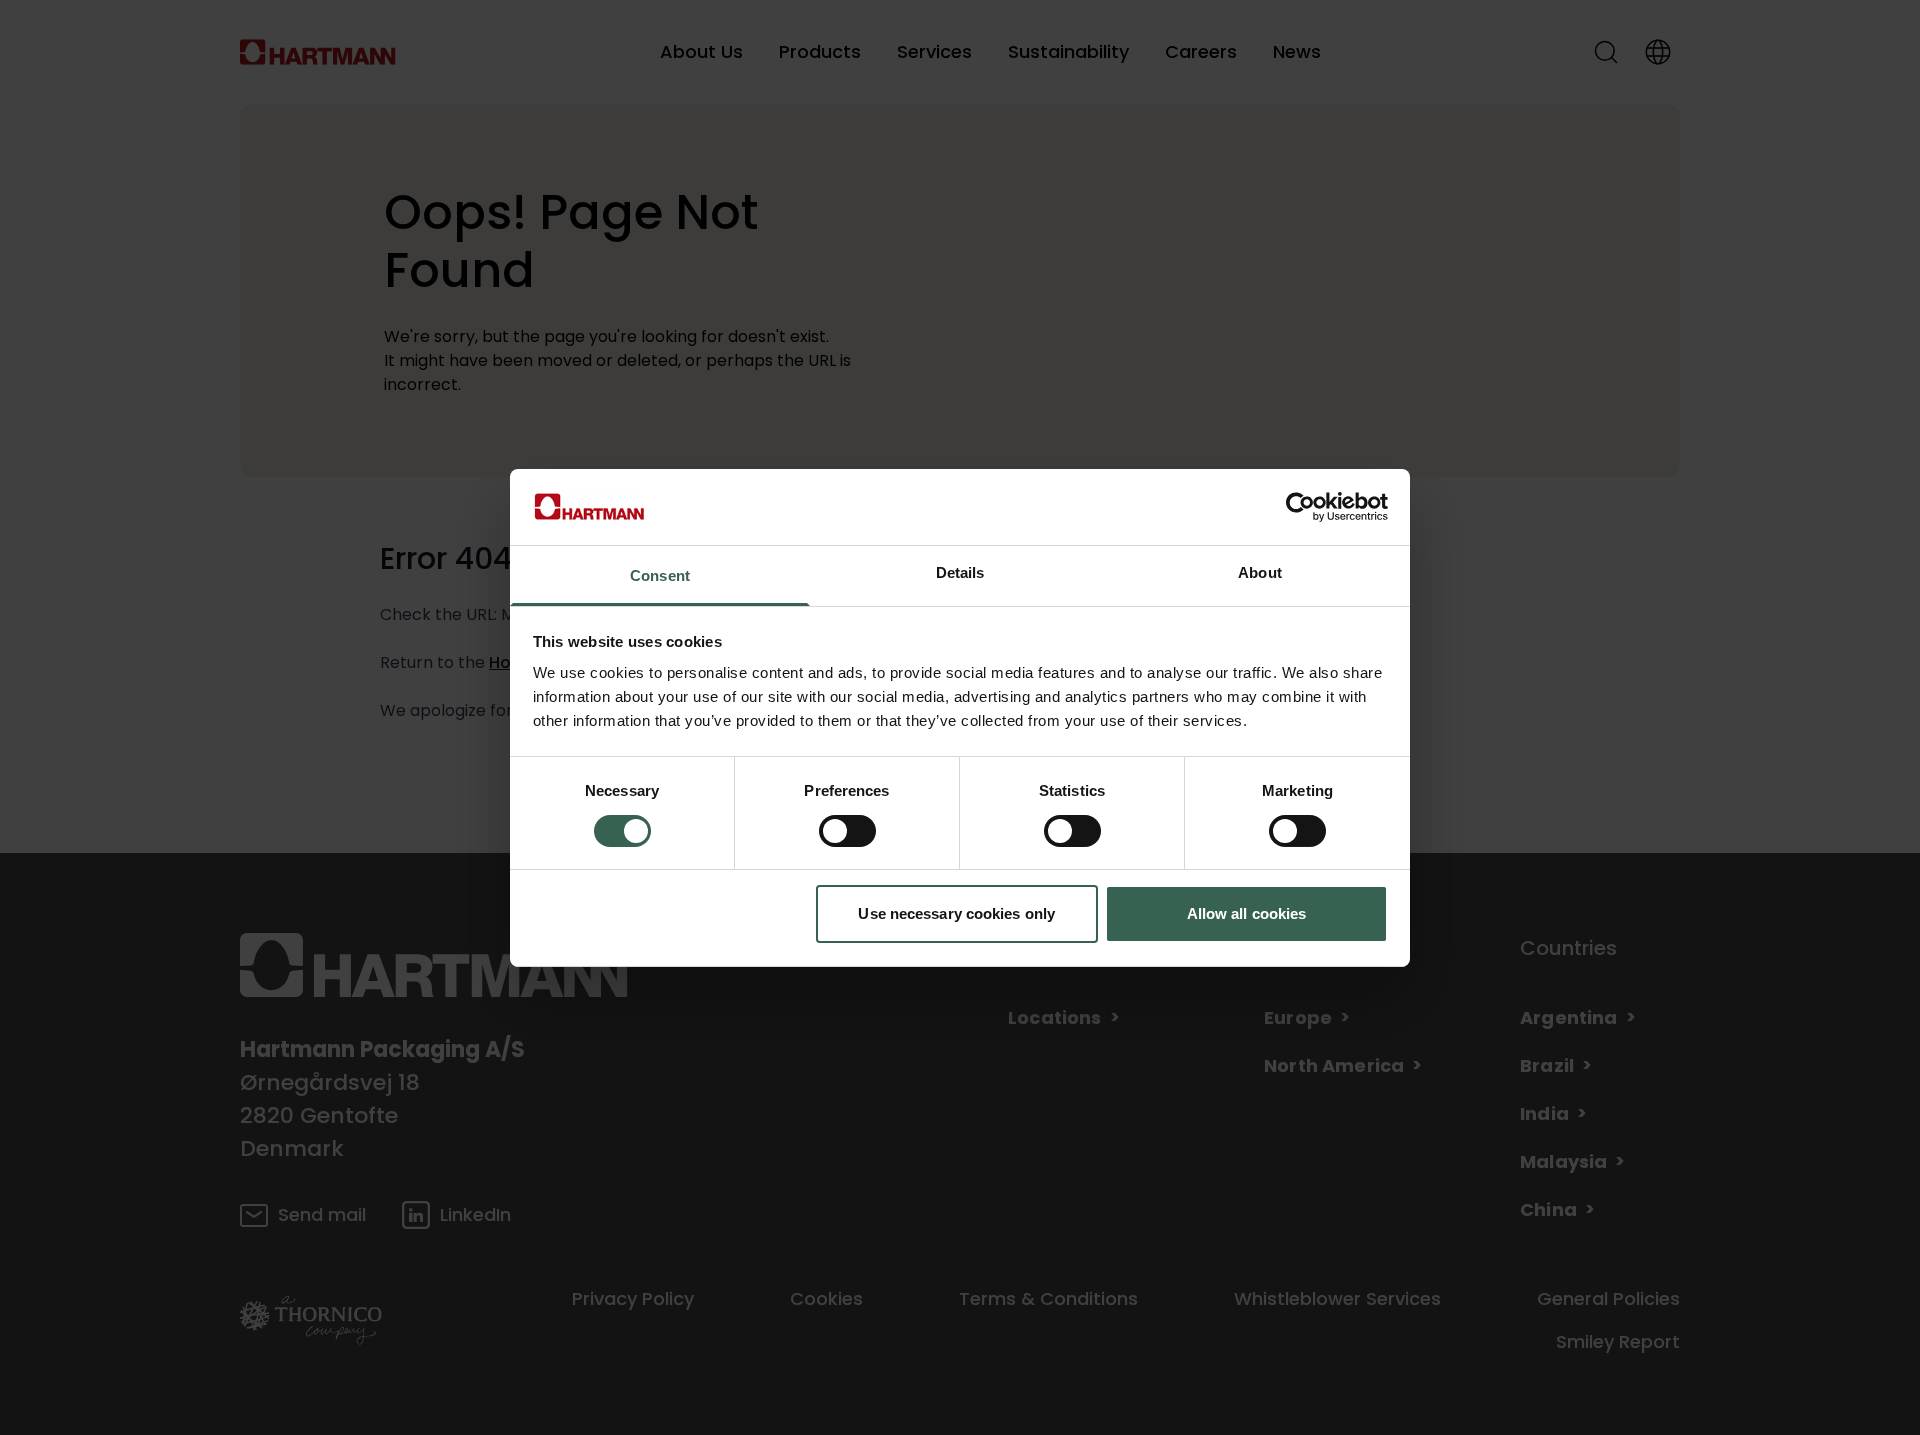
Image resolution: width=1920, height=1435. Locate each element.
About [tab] (1260, 572)
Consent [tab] (660, 575)
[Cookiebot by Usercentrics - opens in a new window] (1300, 507)
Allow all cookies (1247, 913)
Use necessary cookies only (956, 913)
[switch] (847, 831)
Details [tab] (960, 572)
